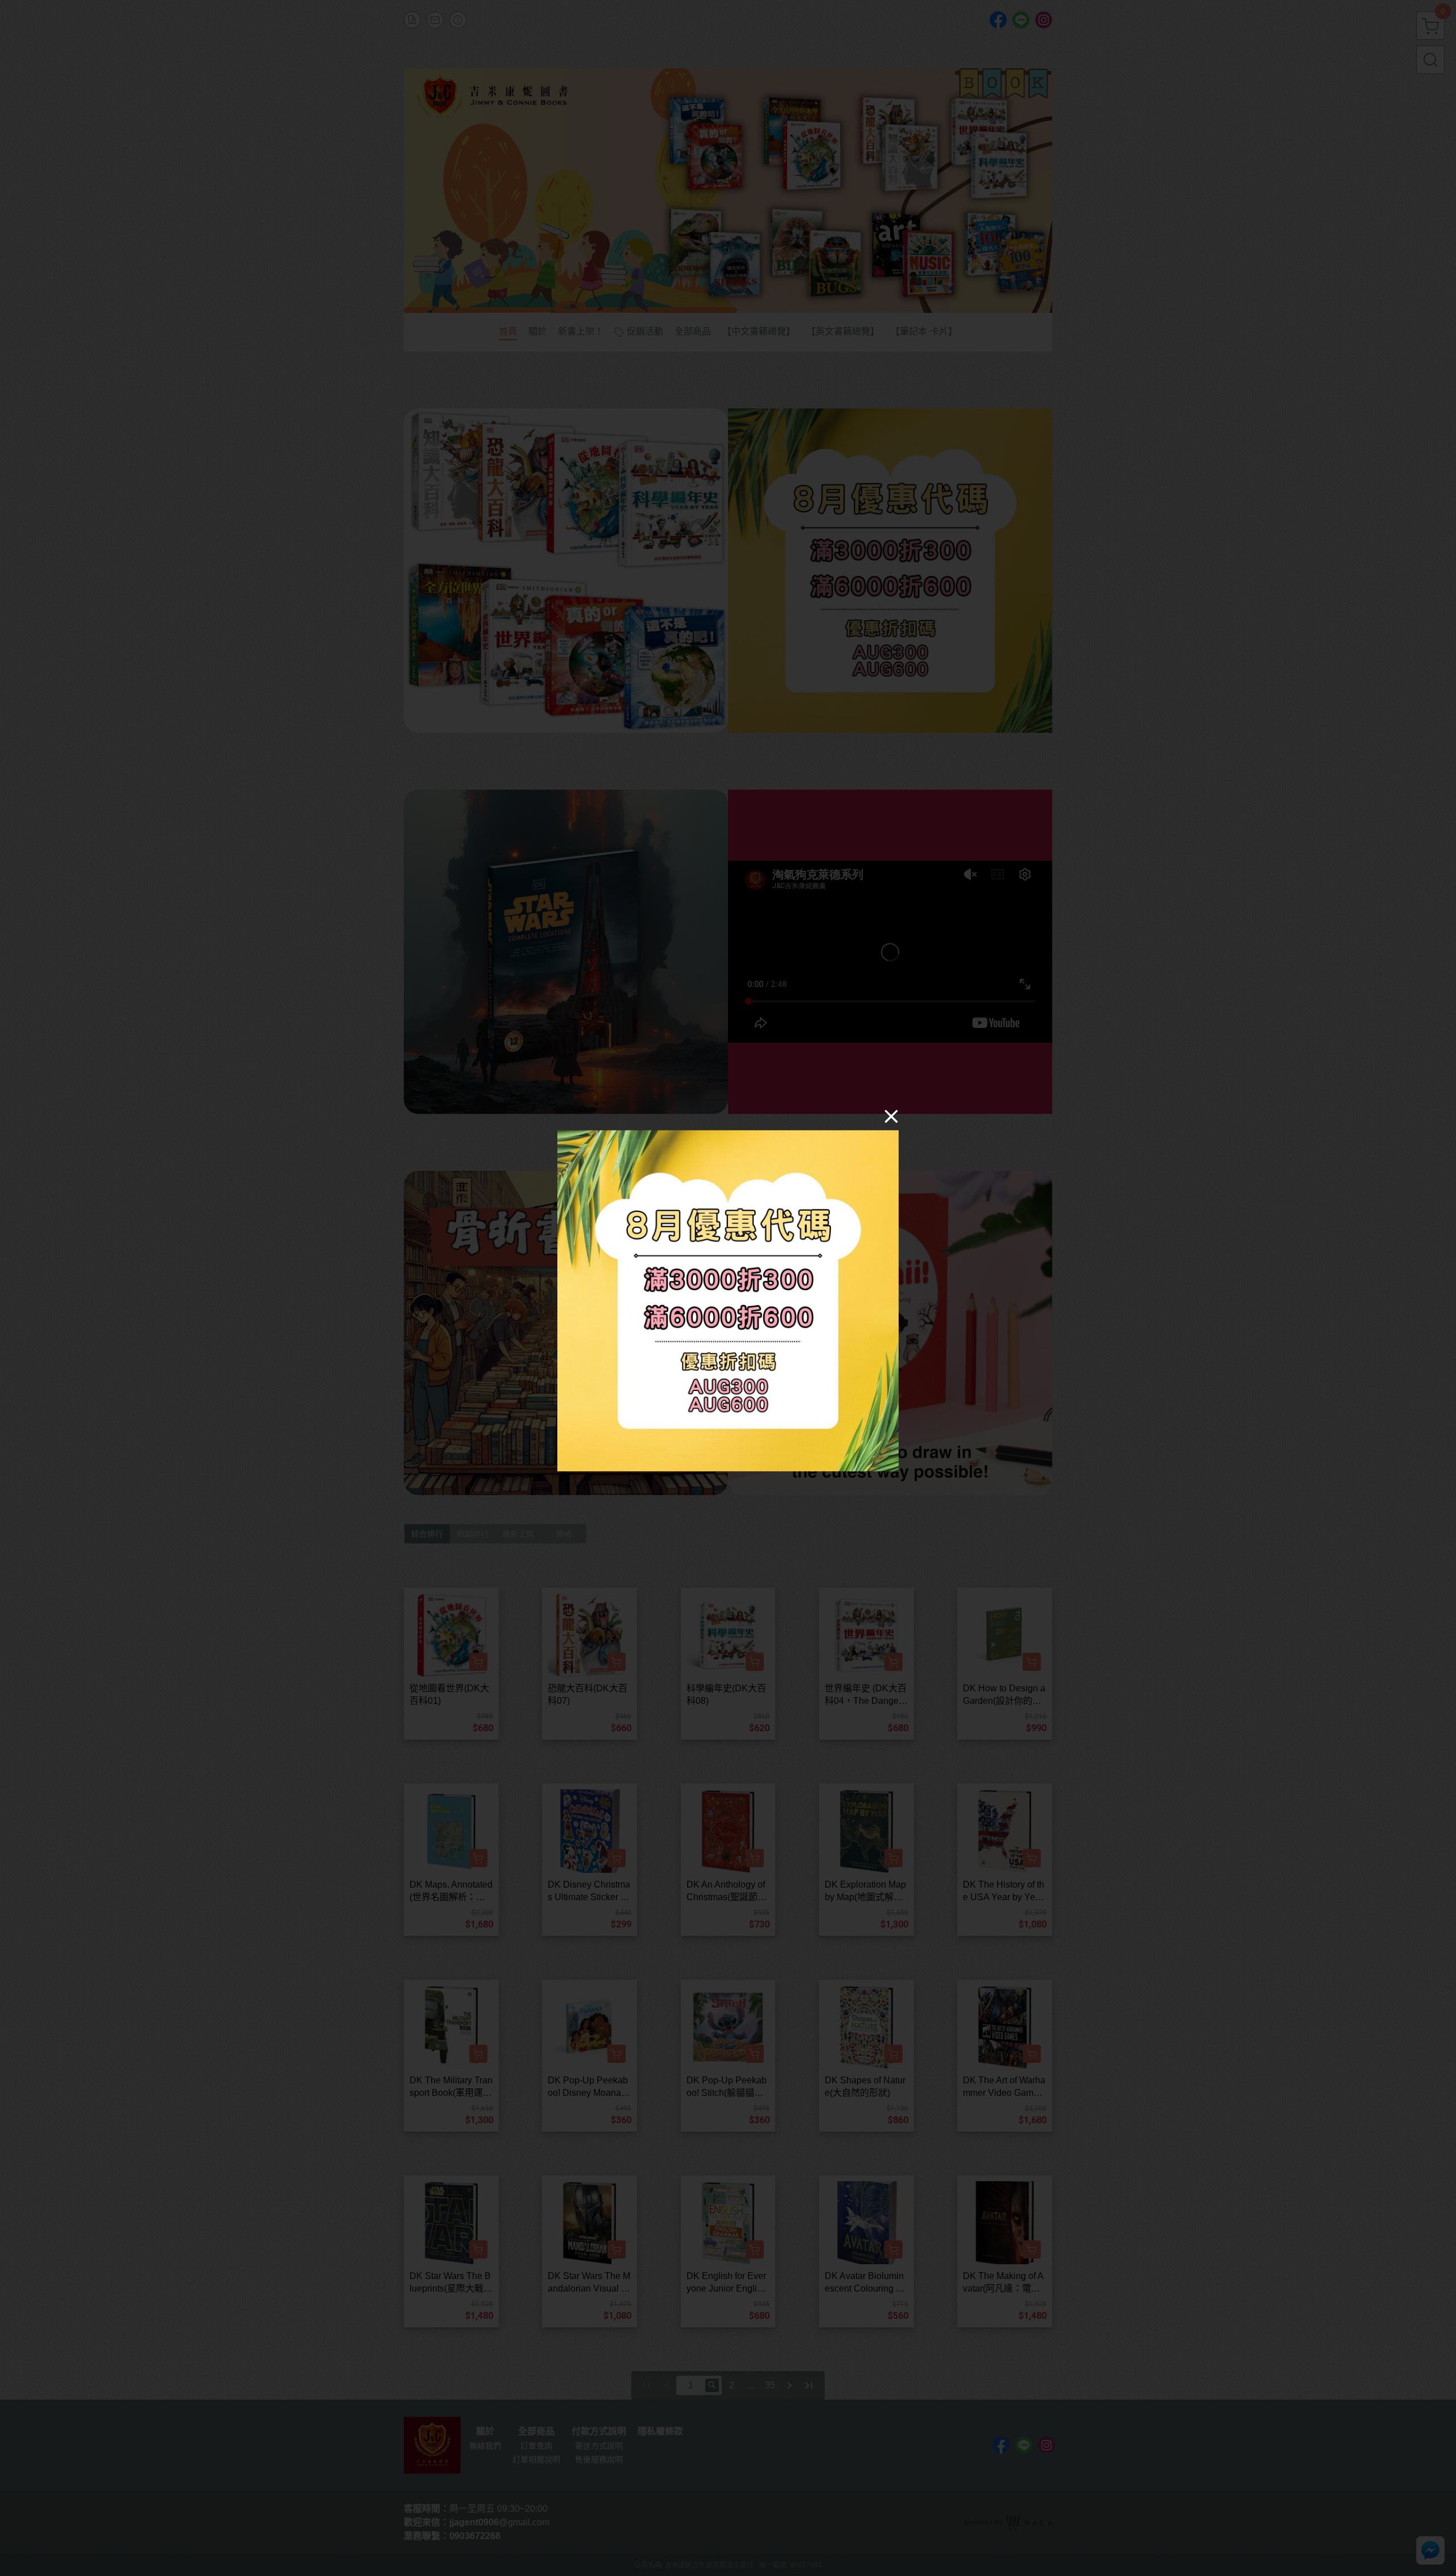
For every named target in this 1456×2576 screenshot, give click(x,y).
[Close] (891, 1116)
